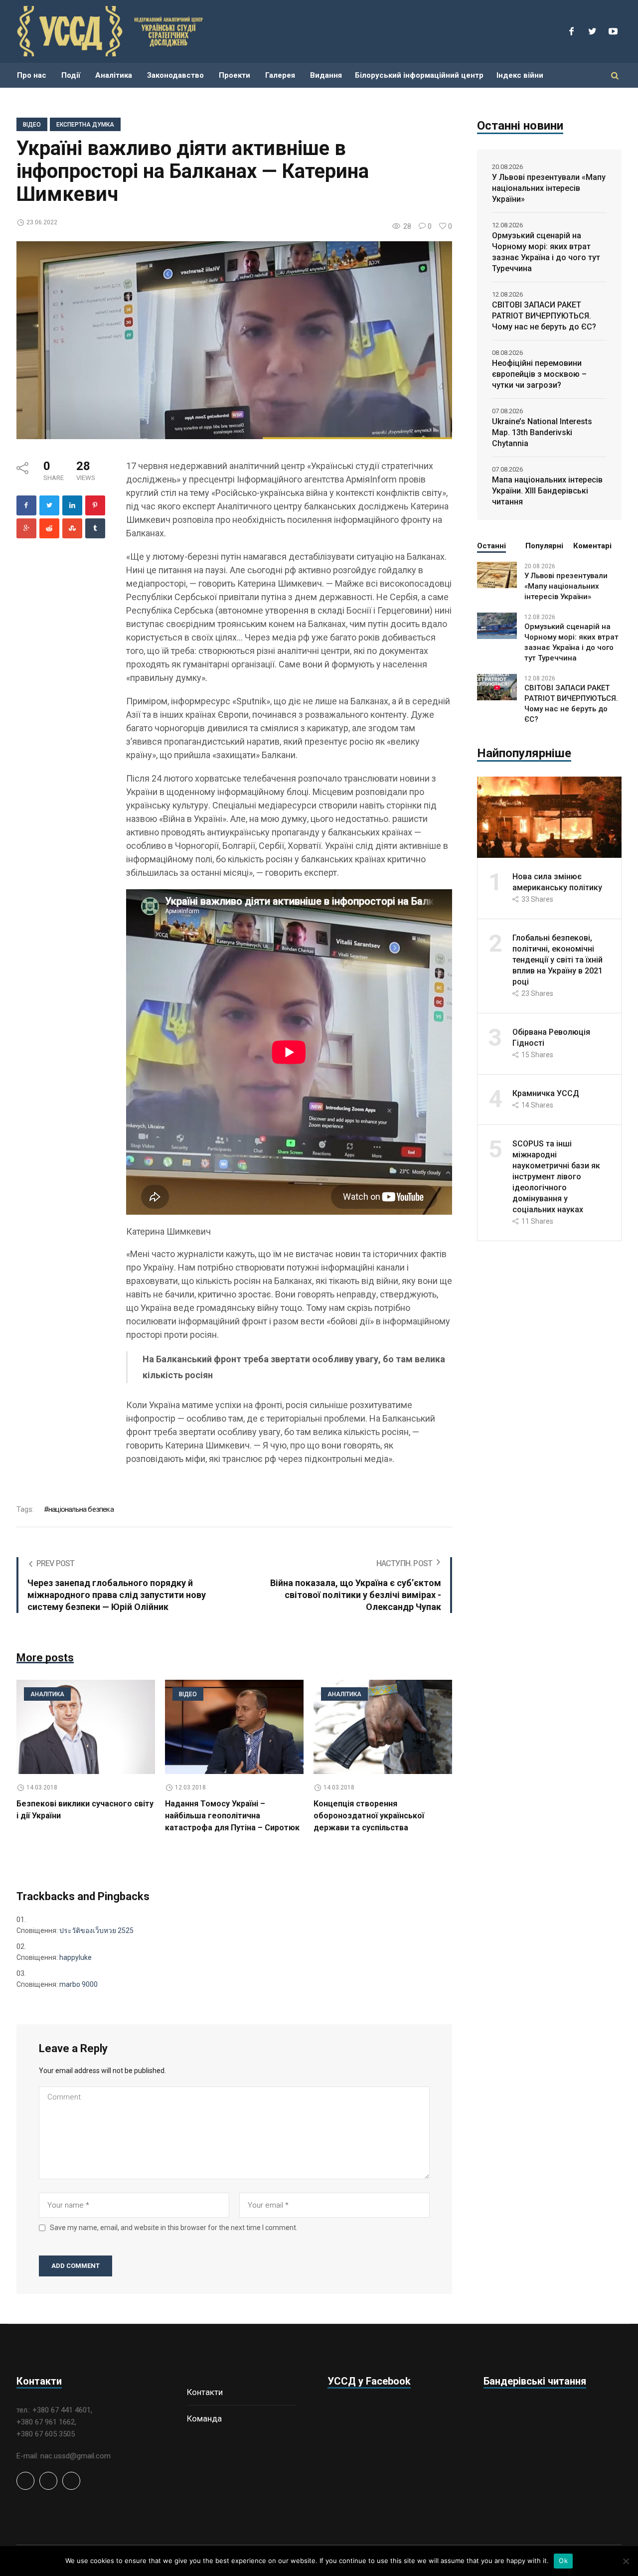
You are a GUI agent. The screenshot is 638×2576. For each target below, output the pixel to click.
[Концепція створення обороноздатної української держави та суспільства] (383, 1727)
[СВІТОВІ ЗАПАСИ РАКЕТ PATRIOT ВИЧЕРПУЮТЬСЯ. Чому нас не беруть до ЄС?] (497, 686)
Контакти (205, 2392)
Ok (563, 2561)
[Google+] (26, 528)
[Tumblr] (95, 528)
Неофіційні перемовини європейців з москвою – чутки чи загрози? (539, 374)
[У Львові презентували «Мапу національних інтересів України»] (497, 574)
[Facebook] (571, 31)
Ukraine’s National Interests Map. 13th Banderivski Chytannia (542, 432)
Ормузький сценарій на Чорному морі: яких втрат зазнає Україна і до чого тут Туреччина (546, 252)
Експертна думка (85, 125)
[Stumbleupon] (72, 528)
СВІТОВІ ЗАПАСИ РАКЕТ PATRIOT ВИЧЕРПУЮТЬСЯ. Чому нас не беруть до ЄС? (544, 316)
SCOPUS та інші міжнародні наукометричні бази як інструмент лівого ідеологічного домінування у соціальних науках (556, 1177)
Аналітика (47, 1694)
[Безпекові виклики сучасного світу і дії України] (86, 1727)
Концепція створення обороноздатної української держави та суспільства (369, 1816)
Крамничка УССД (546, 1093)
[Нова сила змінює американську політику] (549, 816)
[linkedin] (72, 505)
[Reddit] (49, 528)
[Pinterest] (95, 505)
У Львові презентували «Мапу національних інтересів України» (549, 188)
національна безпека (81, 1509)
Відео (32, 125)
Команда (204, 2418)
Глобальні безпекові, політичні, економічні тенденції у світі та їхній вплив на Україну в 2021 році (558, 960)
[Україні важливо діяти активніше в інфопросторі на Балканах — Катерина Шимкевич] (234, 340)
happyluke (76, 1957)
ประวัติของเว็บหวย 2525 (96, 1931)
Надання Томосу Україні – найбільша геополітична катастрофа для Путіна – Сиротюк (232, 1816)
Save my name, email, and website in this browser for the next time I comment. (174, 2228)
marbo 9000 (79, 1984)
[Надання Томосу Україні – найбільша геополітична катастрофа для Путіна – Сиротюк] (234, 1727)
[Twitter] (592, 31)
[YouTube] (613, 31)
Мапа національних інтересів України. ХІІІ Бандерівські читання (547, 491)
